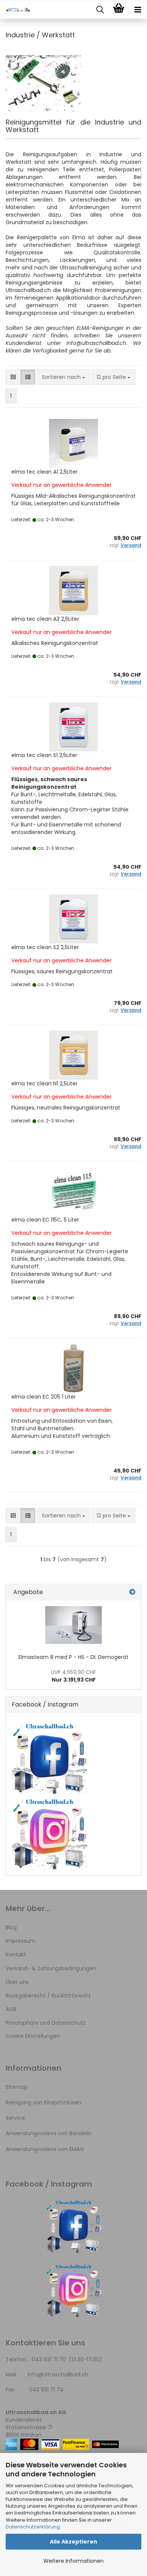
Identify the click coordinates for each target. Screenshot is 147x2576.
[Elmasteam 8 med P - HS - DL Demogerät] (73, 1625)
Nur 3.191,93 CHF (73, 1676)
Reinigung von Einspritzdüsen (44, 2102)
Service (15, 2118)
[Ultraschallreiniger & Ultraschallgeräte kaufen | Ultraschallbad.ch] (15, 10)
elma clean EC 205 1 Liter (44, 1397)
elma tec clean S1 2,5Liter (44, 755)
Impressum (21, 1941)
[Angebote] (132, 1592)
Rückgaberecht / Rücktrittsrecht (48, 1996)
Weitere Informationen (73, 2561)
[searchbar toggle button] (100, 10)
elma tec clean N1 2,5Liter (44, 1083)
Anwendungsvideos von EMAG (45, 2149)
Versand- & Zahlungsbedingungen (51, 1968)
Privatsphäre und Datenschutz (46, 2023)
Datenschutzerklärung (33, 2527)
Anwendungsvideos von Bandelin (49, 2133)
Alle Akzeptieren (73, 2542)
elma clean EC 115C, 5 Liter (45, 1220)
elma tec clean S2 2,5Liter (45, 947)
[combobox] (64, 377)
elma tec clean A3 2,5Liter (45, 619)
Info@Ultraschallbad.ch (58, 2374)
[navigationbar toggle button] (138, 10)
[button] (13, 377)
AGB (11, 2009)
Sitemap (17, 2087)
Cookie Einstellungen (33, 2036)
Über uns (17, 1982)
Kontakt (16, 1954)
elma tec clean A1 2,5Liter (44, 472)
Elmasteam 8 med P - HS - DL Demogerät (73, 1657)
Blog (11, 1927)
